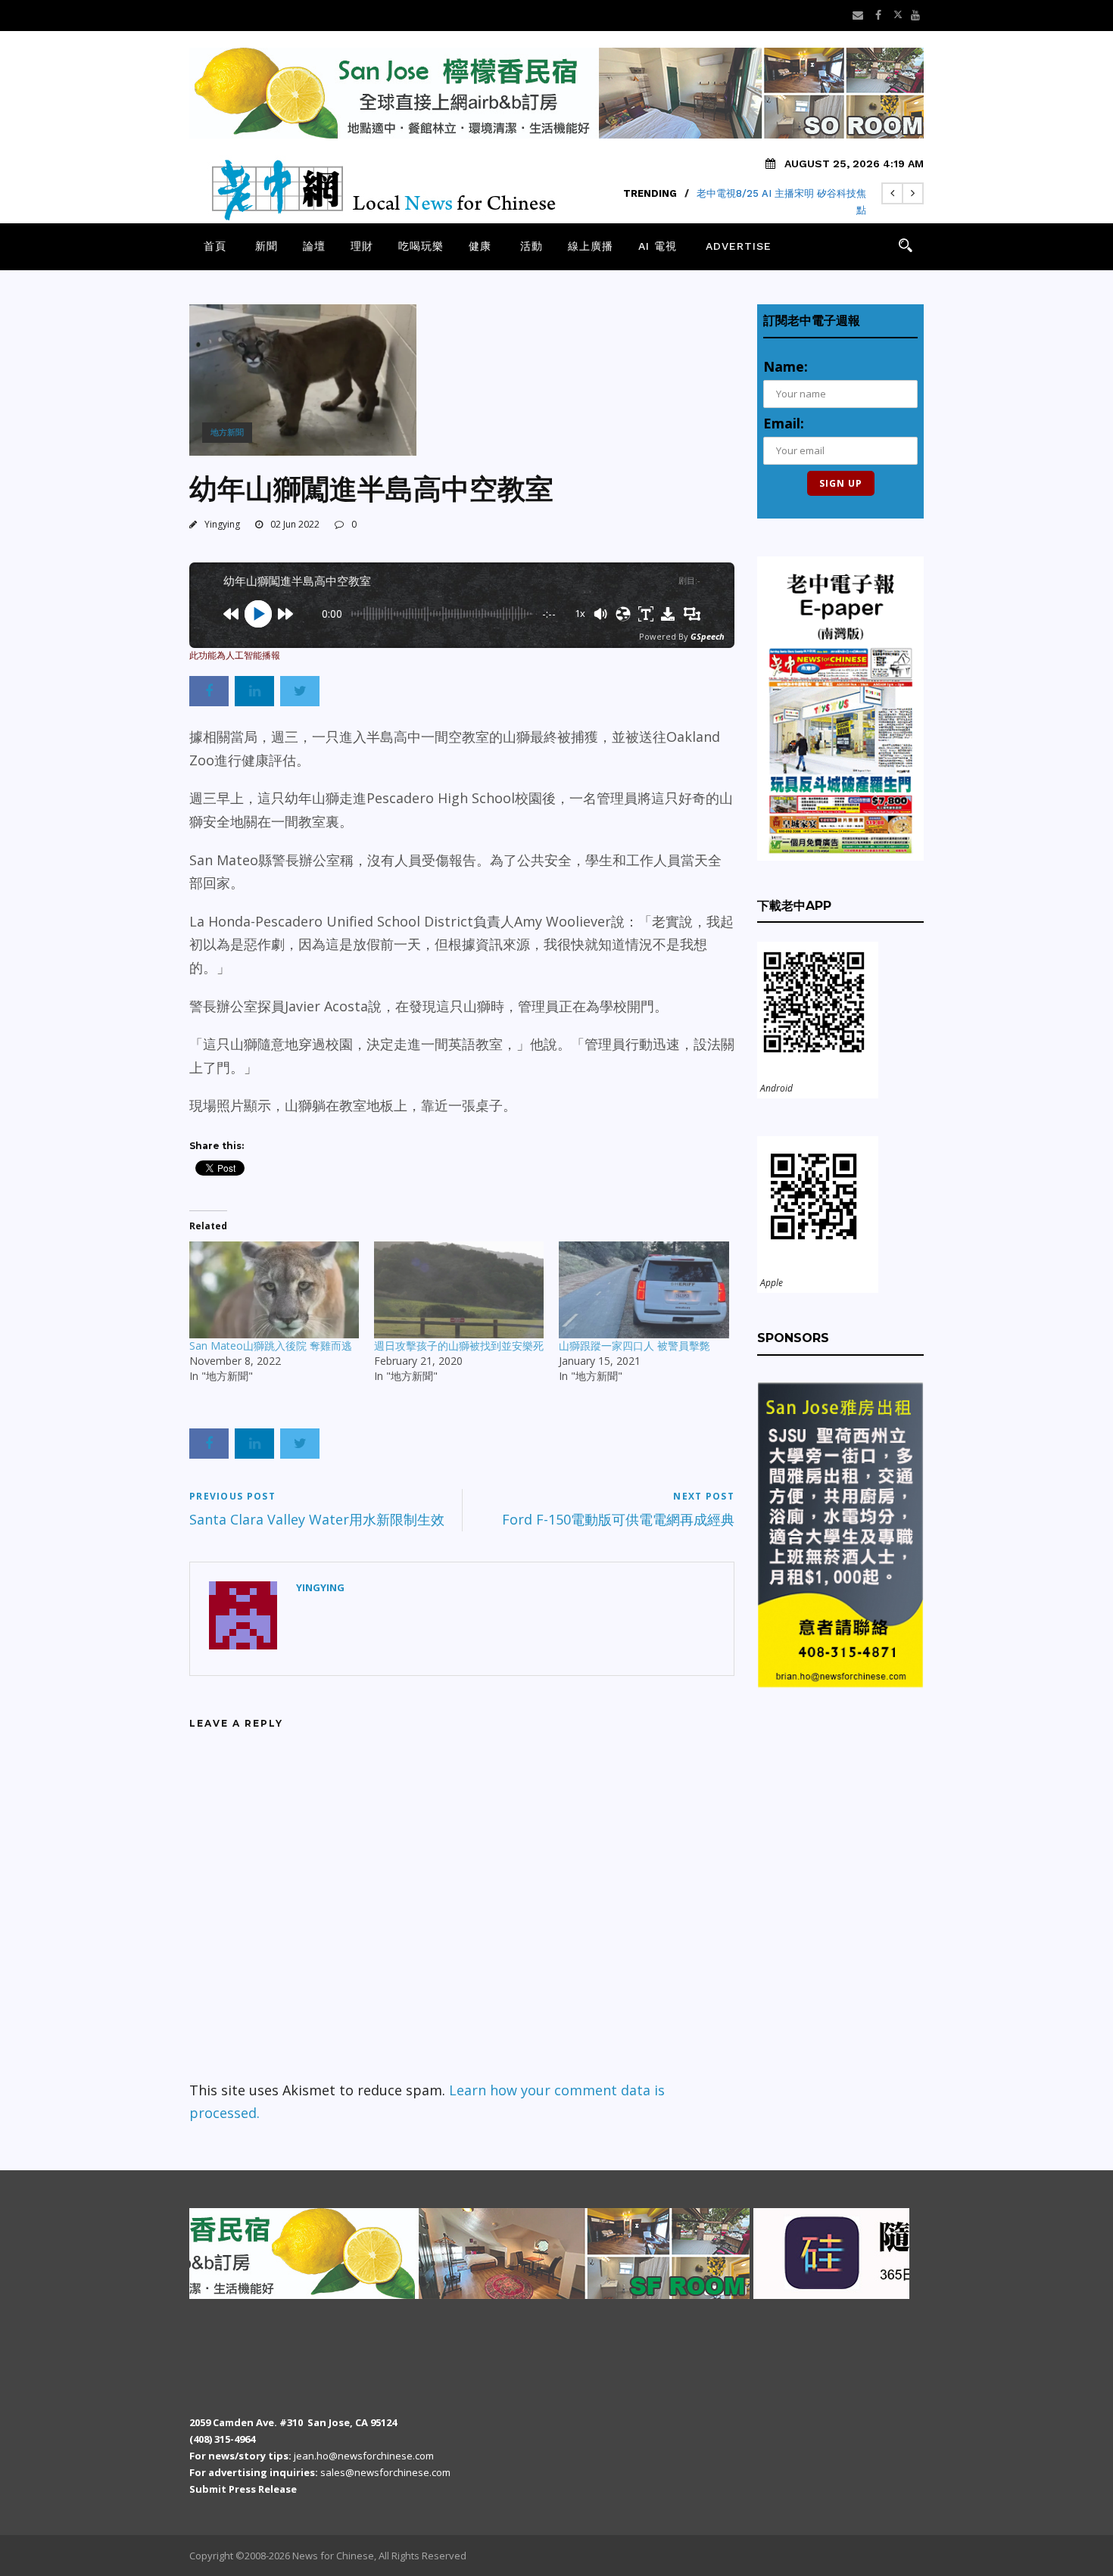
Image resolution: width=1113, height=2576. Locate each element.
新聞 (267, 246)
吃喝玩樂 (421, 246)
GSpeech (708, 636)
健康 (480, 246)
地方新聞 (227, 432)
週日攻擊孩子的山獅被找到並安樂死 (459, 1346)
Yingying (222, 524)
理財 (362, 246)
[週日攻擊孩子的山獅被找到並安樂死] (459, 1290)
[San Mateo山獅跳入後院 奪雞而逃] (274, 1290)
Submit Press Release (243, 2489)
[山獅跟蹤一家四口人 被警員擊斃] (644, 1290)
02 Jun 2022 (295, 524)
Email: (784, 423)
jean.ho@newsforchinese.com (364, 2456)
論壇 (314, 246)
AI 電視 (658, 246)
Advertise (739, 246)
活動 (532, 246)
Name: (786, 366)
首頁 (215, 246)
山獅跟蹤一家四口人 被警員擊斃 (634, 1346)
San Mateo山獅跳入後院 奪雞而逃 (271, 1346)
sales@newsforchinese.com (385, 2472)
